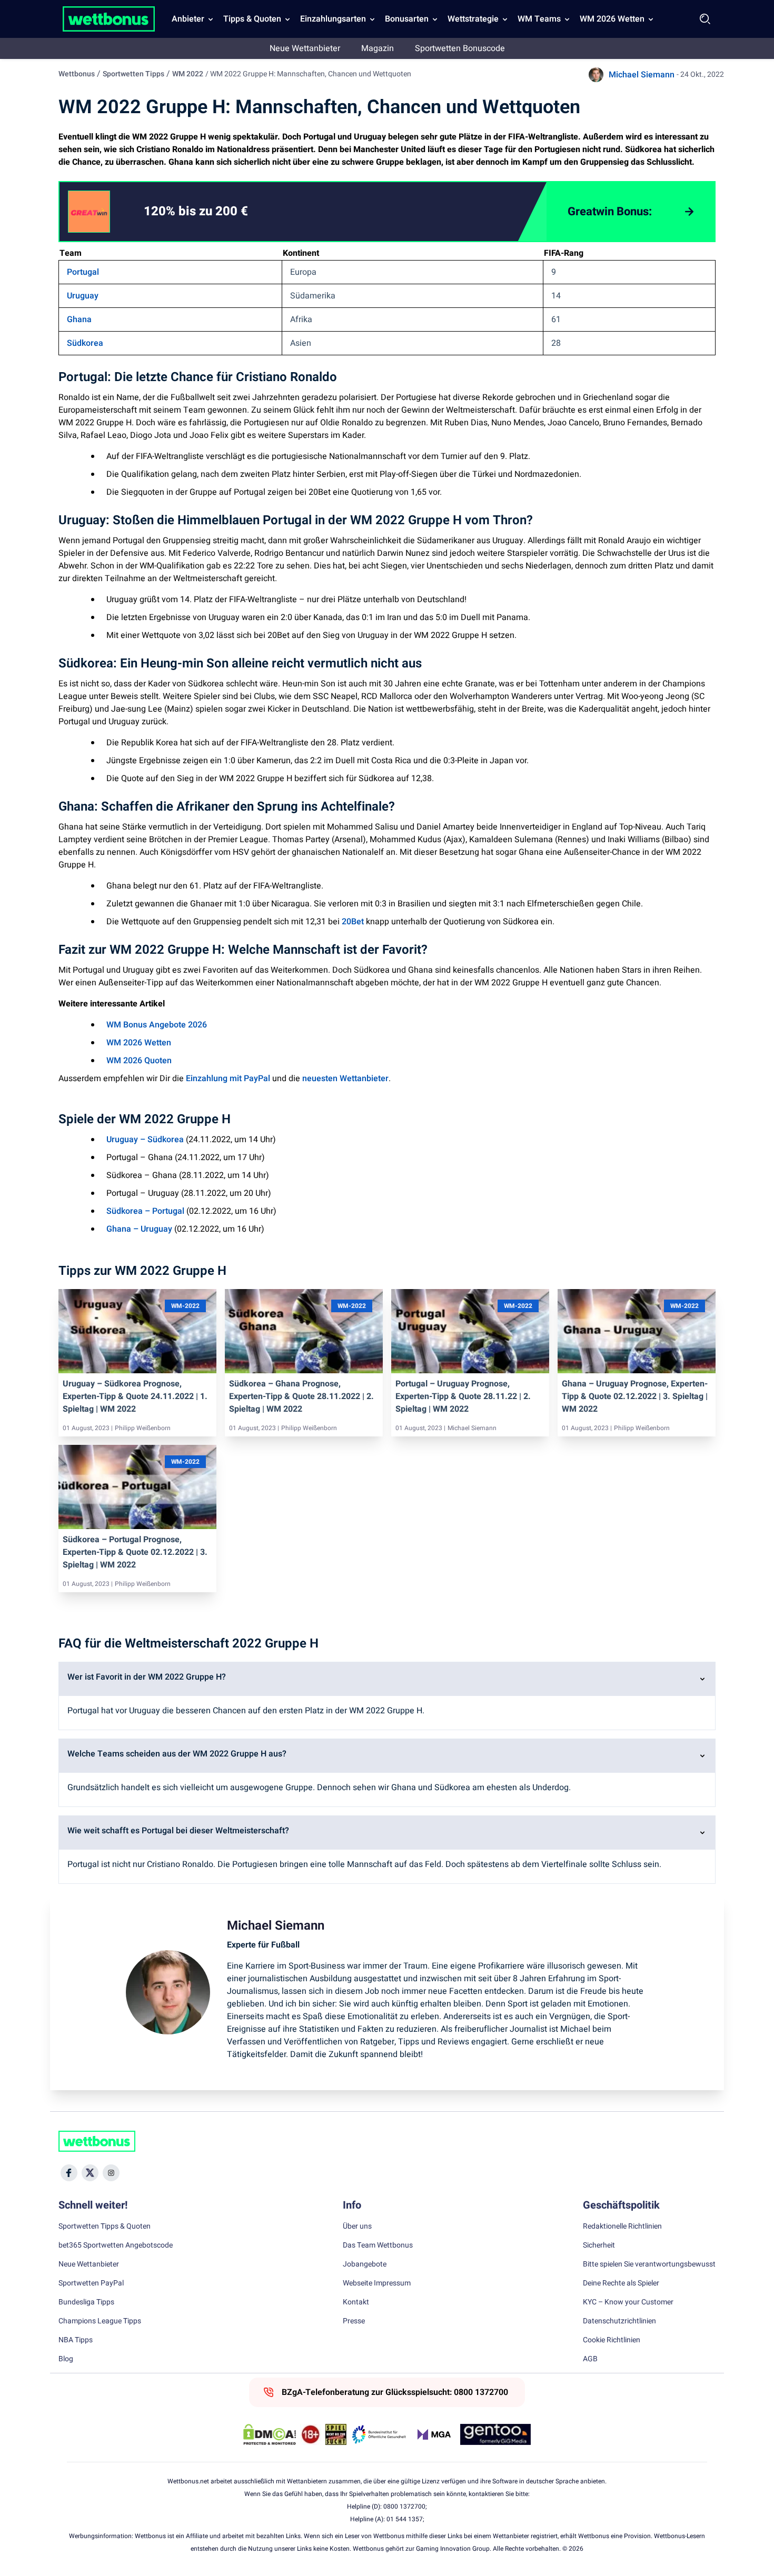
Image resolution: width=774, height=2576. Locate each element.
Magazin (378, 48)
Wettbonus (77, 74)
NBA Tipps (76, 2340)
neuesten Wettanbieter (345, 1079)
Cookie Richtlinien (612, 2340)
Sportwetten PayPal (91, 2283)
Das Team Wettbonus (378, 2245)
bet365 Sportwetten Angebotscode (116, 2245)
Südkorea (85, 343)
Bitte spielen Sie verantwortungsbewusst (649, 2264)
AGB (590, 2359)
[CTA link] (89, 212)
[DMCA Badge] (270, 2434)
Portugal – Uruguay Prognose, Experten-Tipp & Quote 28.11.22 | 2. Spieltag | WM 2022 (463, 1396)
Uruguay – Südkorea (145, 1140)
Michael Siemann (642, 75)
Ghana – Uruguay (139, 1229)
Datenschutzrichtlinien (619, 2321)
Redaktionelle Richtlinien (622, 2226)
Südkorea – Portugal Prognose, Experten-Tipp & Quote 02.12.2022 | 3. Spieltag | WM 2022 (135, 1552)
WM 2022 (188, 74)
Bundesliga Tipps (86, 2302)
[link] (217, 212)
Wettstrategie (473, 19)
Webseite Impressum (377, 2283)
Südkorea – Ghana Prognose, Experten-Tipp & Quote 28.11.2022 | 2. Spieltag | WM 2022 (301, 1396)
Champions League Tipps (100, 2321)
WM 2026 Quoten (139, 1061)
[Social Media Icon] (69, 2173)
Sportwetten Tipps (133, 74)
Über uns (357, 2226)
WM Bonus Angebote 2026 (157, 1025)
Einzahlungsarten (333, 19)
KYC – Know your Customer (628, 2302)
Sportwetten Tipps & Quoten (105, 2226)
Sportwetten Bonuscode (460, 48)
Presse (354, 2321)
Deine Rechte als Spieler (621, 2283)
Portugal (83, 272)
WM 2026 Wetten (612, 19)
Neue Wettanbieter (305, 48)
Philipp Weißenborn (143, 1428)
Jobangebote (365, 2264)
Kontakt (356, 2302)
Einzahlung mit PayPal (228, 1079)
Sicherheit (599, 2245)
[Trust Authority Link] (379, 2434)
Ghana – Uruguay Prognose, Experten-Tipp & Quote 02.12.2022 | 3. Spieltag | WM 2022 (635, 1396)
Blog (66, 2359)
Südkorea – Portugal (145, 1211)
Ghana (79, 319)
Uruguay (83, 296)
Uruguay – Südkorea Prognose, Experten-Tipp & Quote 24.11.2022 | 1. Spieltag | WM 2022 (135, 1396)
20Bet (353, 922)
